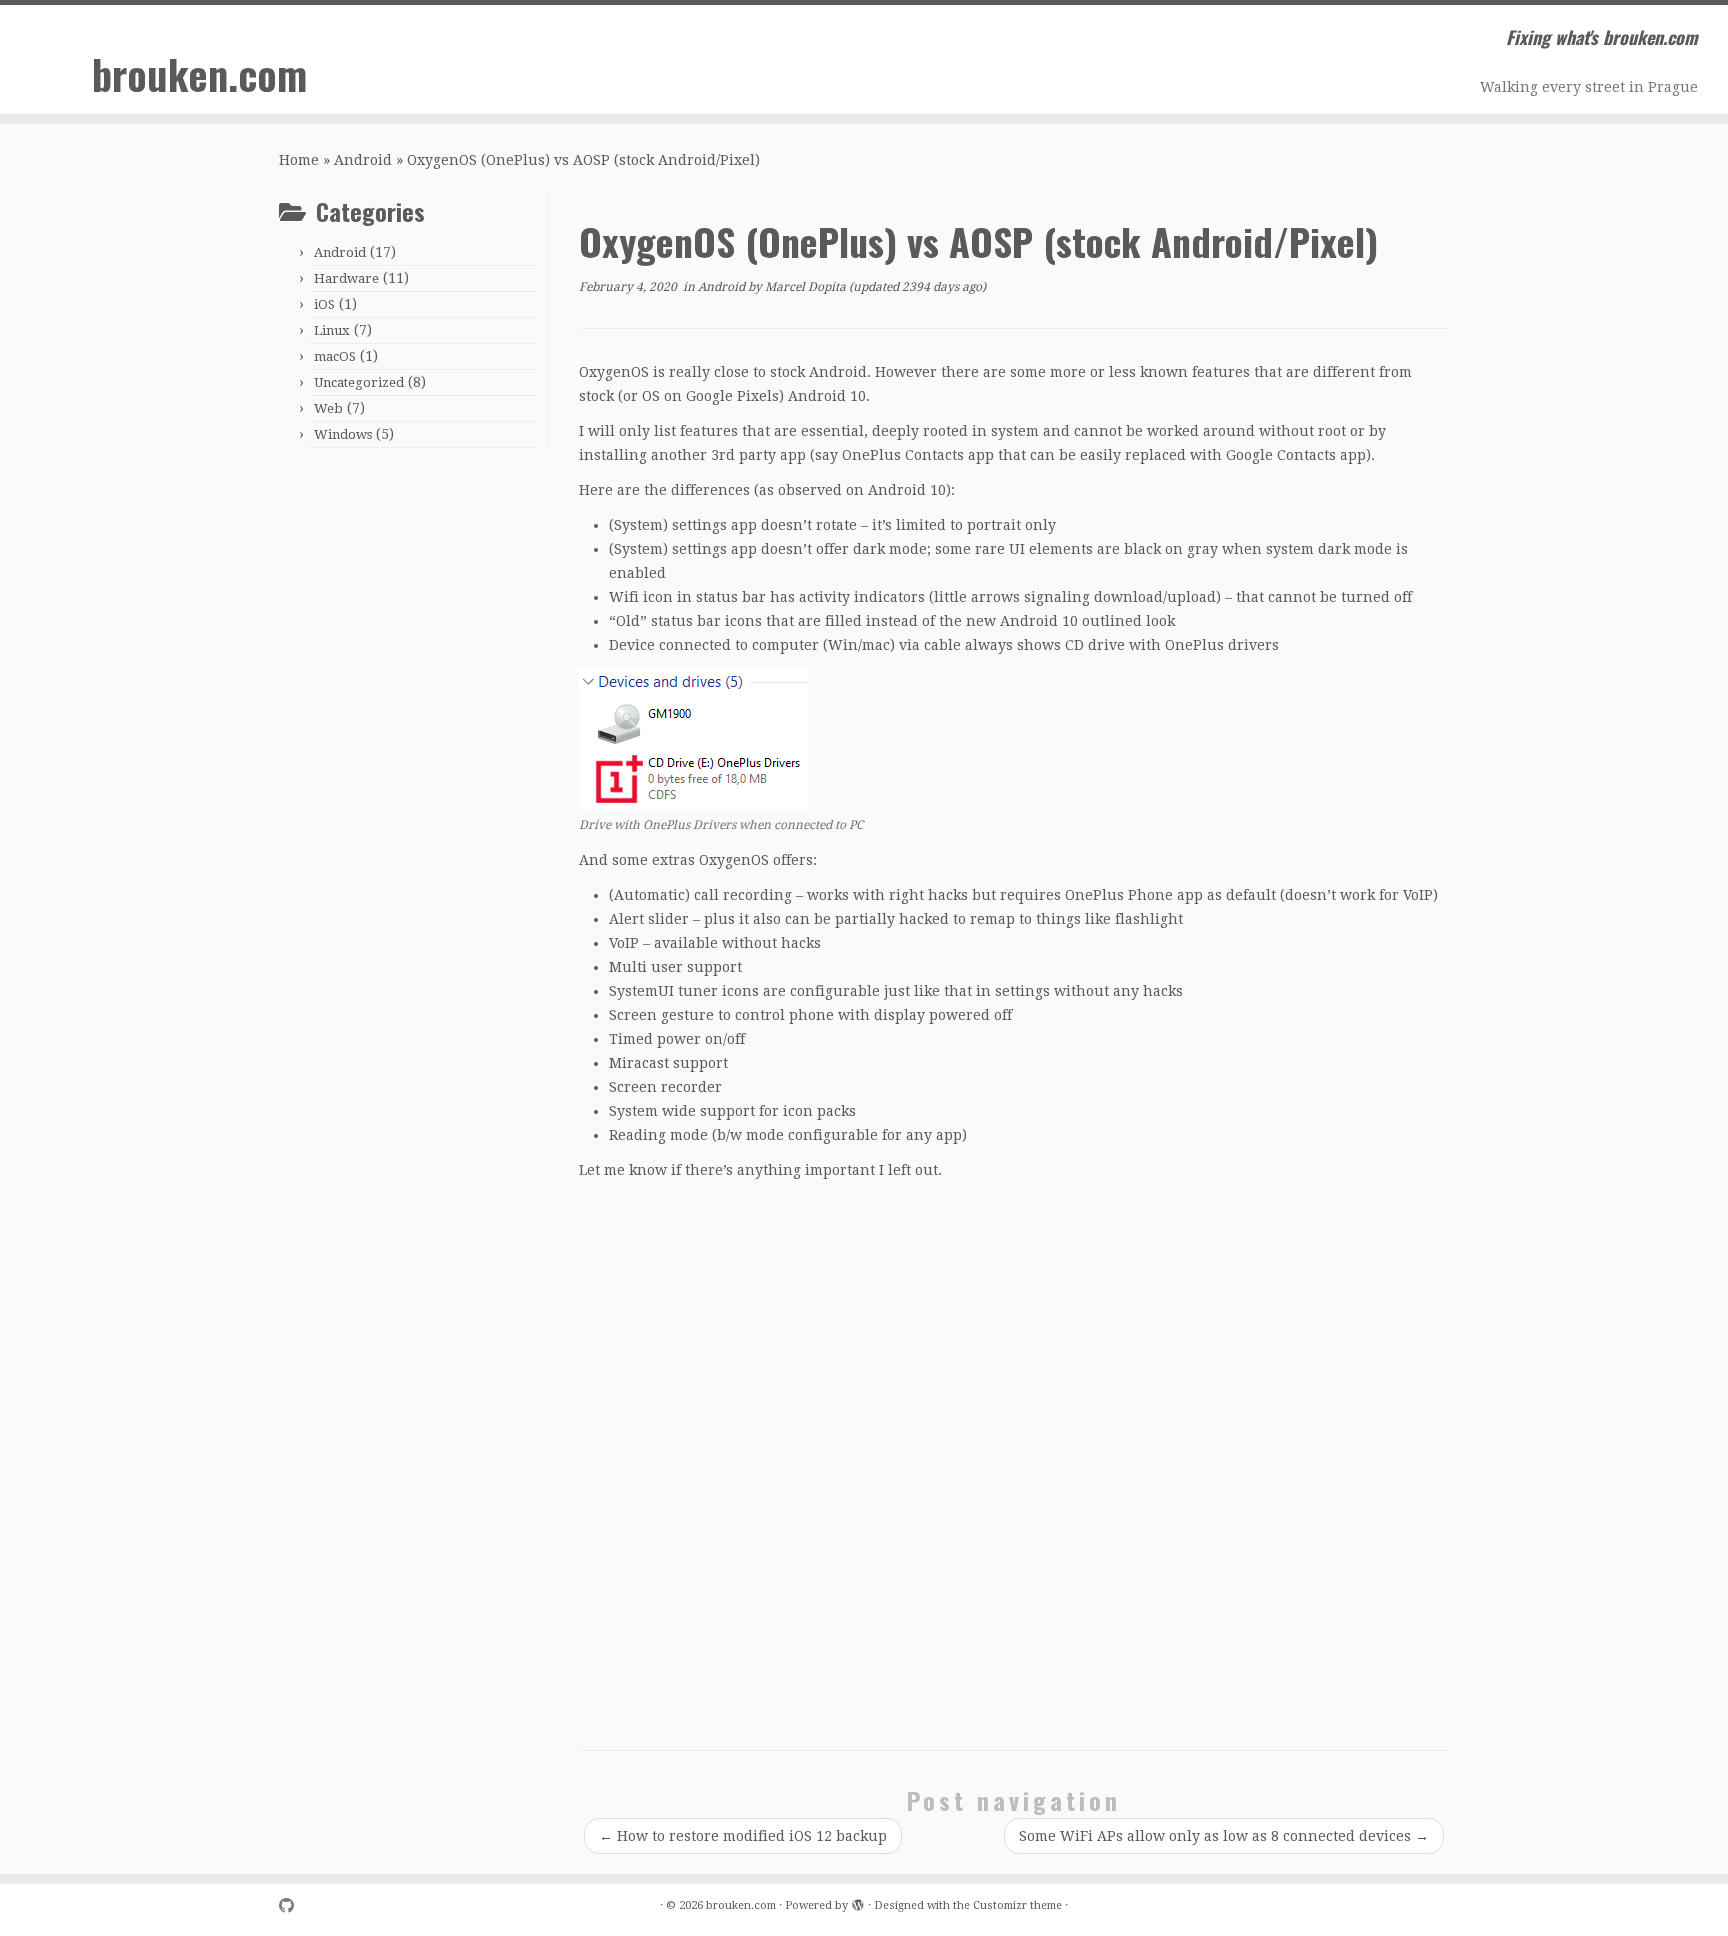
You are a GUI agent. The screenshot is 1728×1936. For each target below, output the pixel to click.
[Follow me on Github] (293, 1906)
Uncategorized (359, 382)
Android (363, 160)
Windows (343, 434)
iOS (324, 304)
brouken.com (199, 74)
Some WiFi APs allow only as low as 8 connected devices (1224, 1836)
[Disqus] (1014, 1463)
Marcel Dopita (805, 287)
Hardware (346, 278)
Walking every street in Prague (1589, 87)
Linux (332, 330)
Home (299, 160)
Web (328, 408)
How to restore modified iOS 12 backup (743, 1836)
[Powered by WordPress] (858, 1902)
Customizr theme (1017, 1905)
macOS (335, 356)
